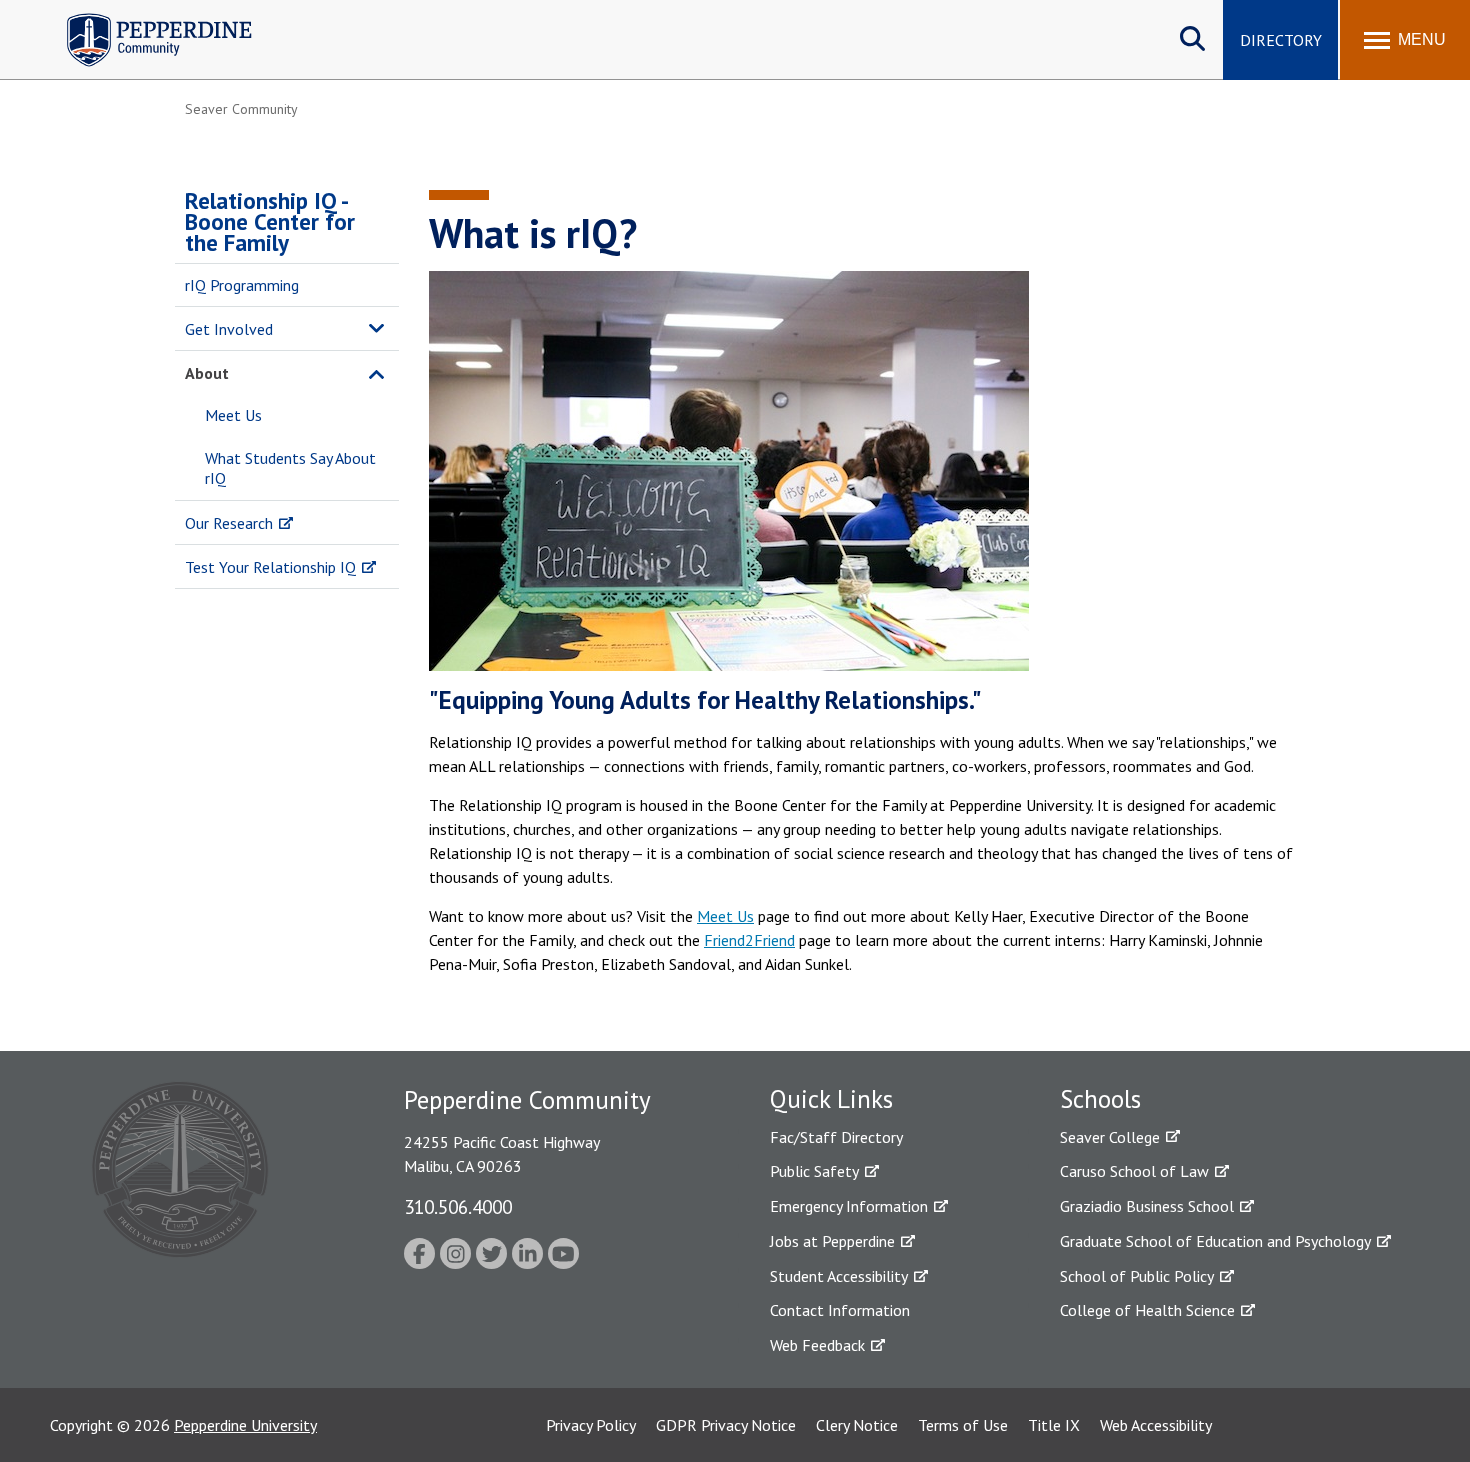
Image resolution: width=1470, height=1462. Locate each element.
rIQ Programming (242, 285)
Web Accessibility (1156, 1425)
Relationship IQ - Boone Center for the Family (270, 221)
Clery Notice (857, 1425)
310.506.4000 (458, 1206)
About (207, 373)
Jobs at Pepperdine (832, 1241)
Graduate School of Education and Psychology (1215, 1241)
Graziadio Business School (1147, 1206)
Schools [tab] (1100, 1099)
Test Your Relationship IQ (270, 567)
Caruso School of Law (1134, 1171)
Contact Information (840, 1310)
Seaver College (1110, 1137)
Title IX (1054, 1425)
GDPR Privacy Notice (726, 1425)
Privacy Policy (591, 1425)
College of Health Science (1147, 1310)
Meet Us (233, 415)
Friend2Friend (749, 940)
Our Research (229, 523)
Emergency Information (849, 1206)
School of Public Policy (1137, 1276)
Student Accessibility (839, 1276)
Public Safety (814, 1171)
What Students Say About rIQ (290, 468)
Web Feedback (817, 1345)
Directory (1281, 40)
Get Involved (229, 329)
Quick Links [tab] (831, 1099)
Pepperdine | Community (144, 18)
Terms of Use (963, 1425)
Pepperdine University (245, 1425)
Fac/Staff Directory (836, 1137)
